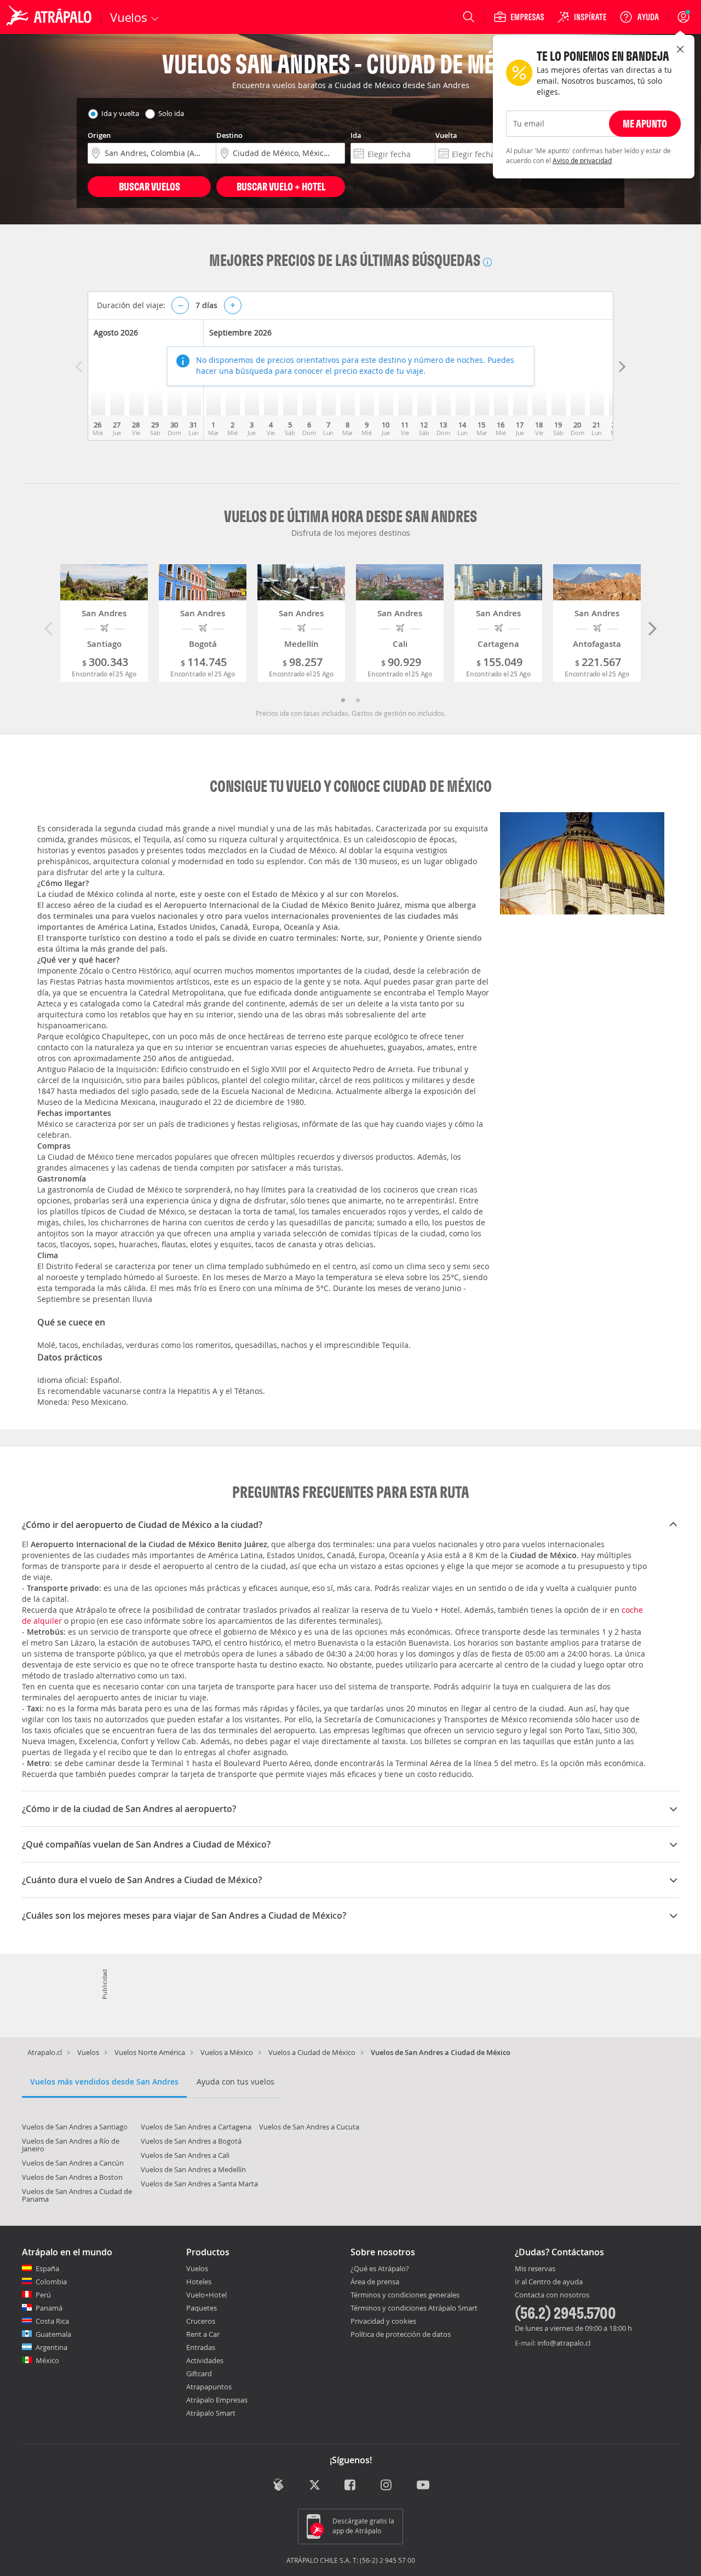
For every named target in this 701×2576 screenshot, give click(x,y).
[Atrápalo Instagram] (387, 2486)
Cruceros (201, 2321)
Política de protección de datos (401, 2334)
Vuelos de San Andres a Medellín (193, 2169)
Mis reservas (535, 2269)
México (47, 2360)
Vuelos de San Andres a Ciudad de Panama (77, 2195)
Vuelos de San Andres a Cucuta (309, 2127)
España (47, 2268)
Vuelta (446, 135)
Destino (229, 135)
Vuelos (88, 2052)
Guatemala (53, 2334)
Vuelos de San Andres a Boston (72, 2177)
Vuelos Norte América (150, 2052)
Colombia (51, 2282)
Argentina (51, 2347)
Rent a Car (203, 2334)
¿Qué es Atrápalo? (380, 2268)
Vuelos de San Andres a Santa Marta (199, 2184)
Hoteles (199, 2282)
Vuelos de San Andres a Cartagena (196, 2127)
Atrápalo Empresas (217, 2400)
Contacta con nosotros (552, 2295)
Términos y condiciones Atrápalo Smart (414, 2308)
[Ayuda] (639, 17)
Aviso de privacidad (582, 160)
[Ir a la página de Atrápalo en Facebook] (351, 2486)
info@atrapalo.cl (564, 2343)
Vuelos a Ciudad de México (312, 2052)
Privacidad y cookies (383, 2321)
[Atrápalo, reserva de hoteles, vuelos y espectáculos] (50, 17)
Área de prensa (375, 2282)
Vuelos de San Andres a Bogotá (191, 2141)
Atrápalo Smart (211, 2413)
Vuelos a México (227, 2052)
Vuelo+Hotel (206, 2295)
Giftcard (199, 2374)
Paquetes (202, 2308)
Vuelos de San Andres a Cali (185, 2155)
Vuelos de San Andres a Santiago (75, 2127)
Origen (99, 135)
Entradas (201, 2347)
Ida (356, 135)
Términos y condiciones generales (405, 2295)
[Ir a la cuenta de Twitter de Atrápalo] (315, 2486)
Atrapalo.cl (45, 2052)
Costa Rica (52, 2321)
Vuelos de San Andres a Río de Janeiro (71, 2145)
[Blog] (278, 2485)
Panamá (49, 2308)
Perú (43, 2295)
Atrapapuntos (209, 2387)
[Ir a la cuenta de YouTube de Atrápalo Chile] (423, 2486)
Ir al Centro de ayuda (549, 2282)
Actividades (205, 2360)
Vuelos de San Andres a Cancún (73, 2163)
